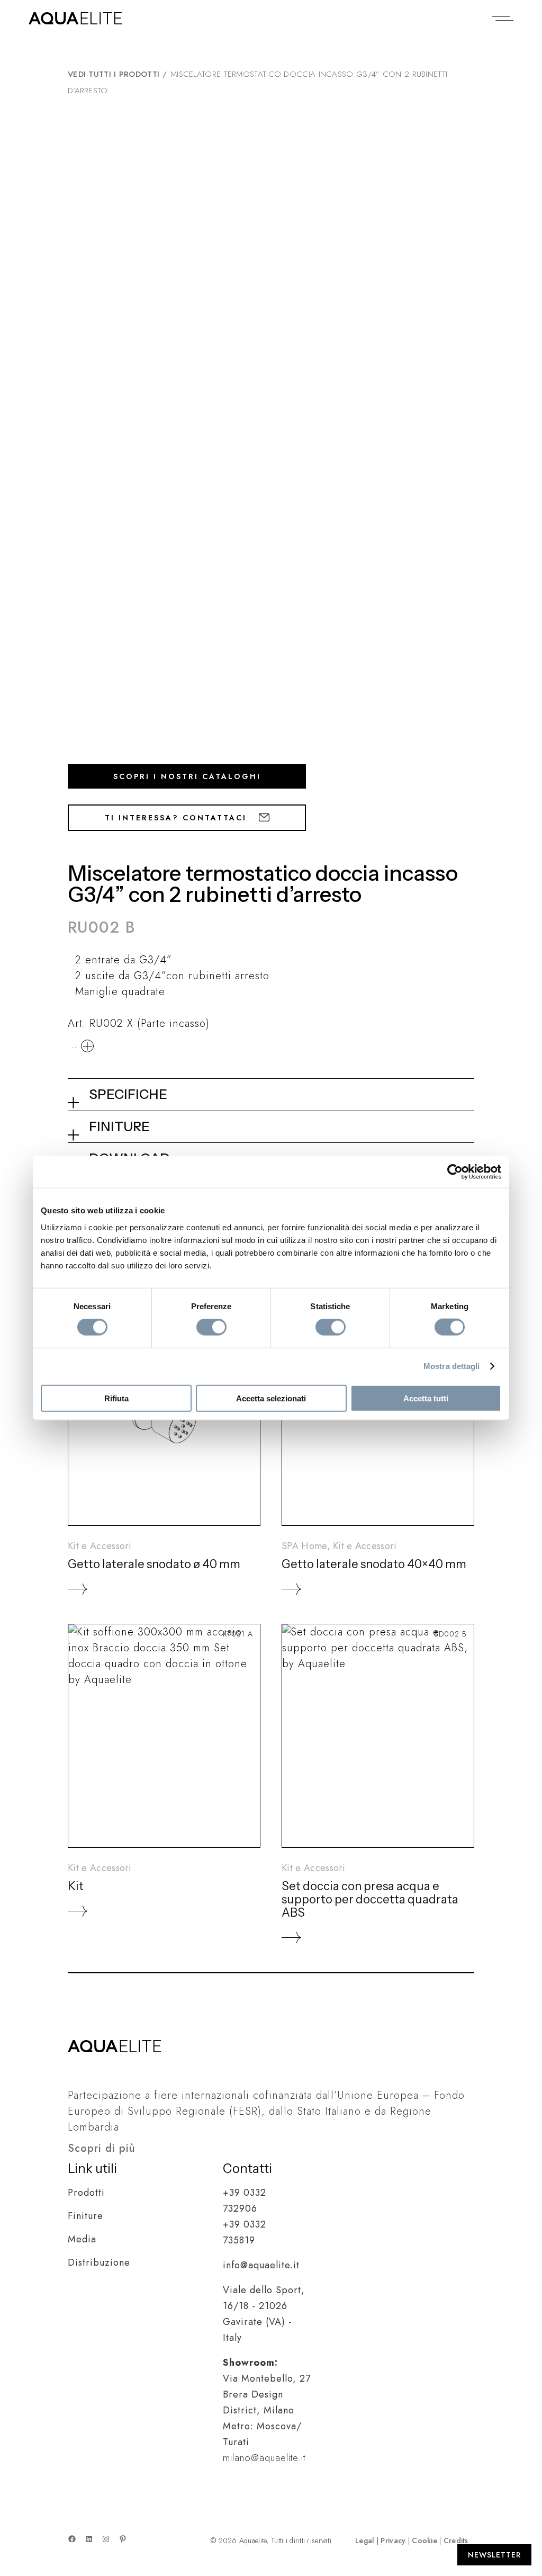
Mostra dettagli (452, 1366)
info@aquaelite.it (261, 2265)
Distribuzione (99, 2262)
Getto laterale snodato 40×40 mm (374, 1564)
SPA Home (305, 1546)
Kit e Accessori (100, 1546)
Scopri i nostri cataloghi (187, 776)
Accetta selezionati (271, 1398)
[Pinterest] (123, 2539)
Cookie (424, 2541)
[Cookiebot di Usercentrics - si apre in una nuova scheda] (455, 1172)
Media (82, 2239)
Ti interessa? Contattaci (178, 818)
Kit (76, 1886)
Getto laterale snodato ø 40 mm (154, 1564)
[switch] (211, 1327)
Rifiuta (116, 1398)
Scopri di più (102, 2148)
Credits (456, 2541)
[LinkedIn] (89, 2539)
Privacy (393, 2541)
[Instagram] (106, 2539)
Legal (365, 2541)
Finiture (85, 2216)
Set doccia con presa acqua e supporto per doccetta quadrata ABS (370, 1899)
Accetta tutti (426, 1398)
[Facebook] (72, 2539)
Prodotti (86, 2193)
